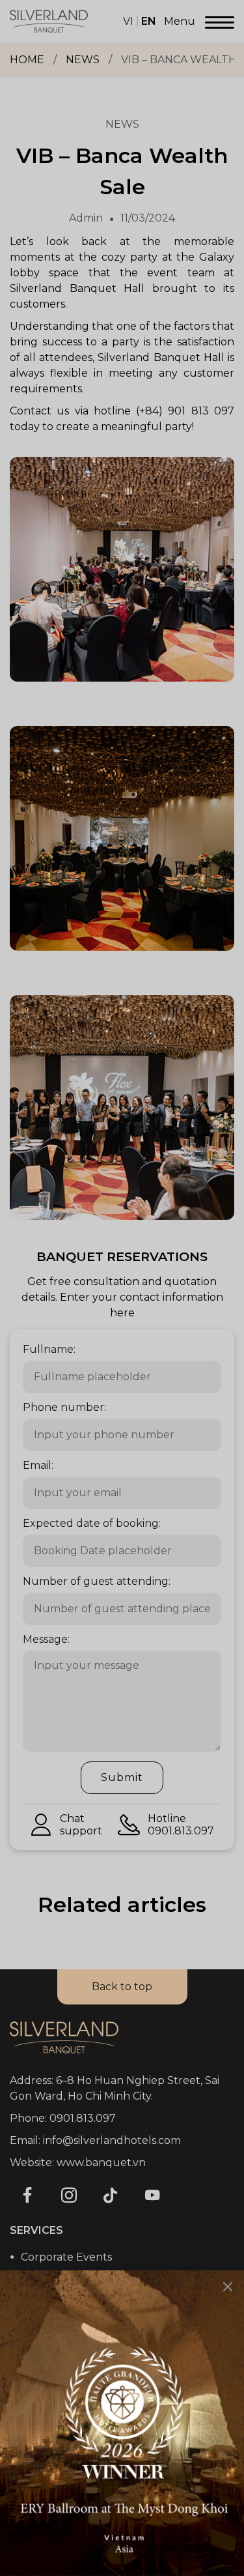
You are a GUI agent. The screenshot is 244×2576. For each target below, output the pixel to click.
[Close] (228, 2287)
